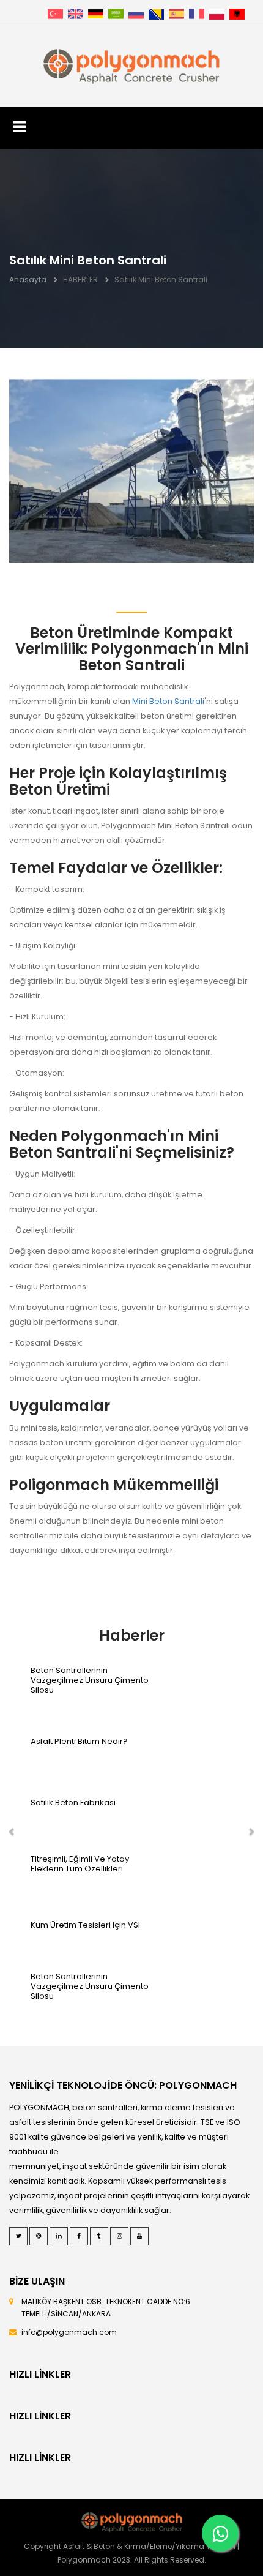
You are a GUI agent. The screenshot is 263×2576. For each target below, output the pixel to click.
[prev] (14, 1833)
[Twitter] (18, 2236)
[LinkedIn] (59, 2236)
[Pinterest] (39, 2236)
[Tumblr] (99, 2236)
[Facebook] (79, 2236)
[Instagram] (119, 2236)
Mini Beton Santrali (168, 701)
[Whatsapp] (220, 2533)
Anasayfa (28, 279)
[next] (249, 1833)
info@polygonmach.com (69, 2332)
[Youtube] (139, 2236)
